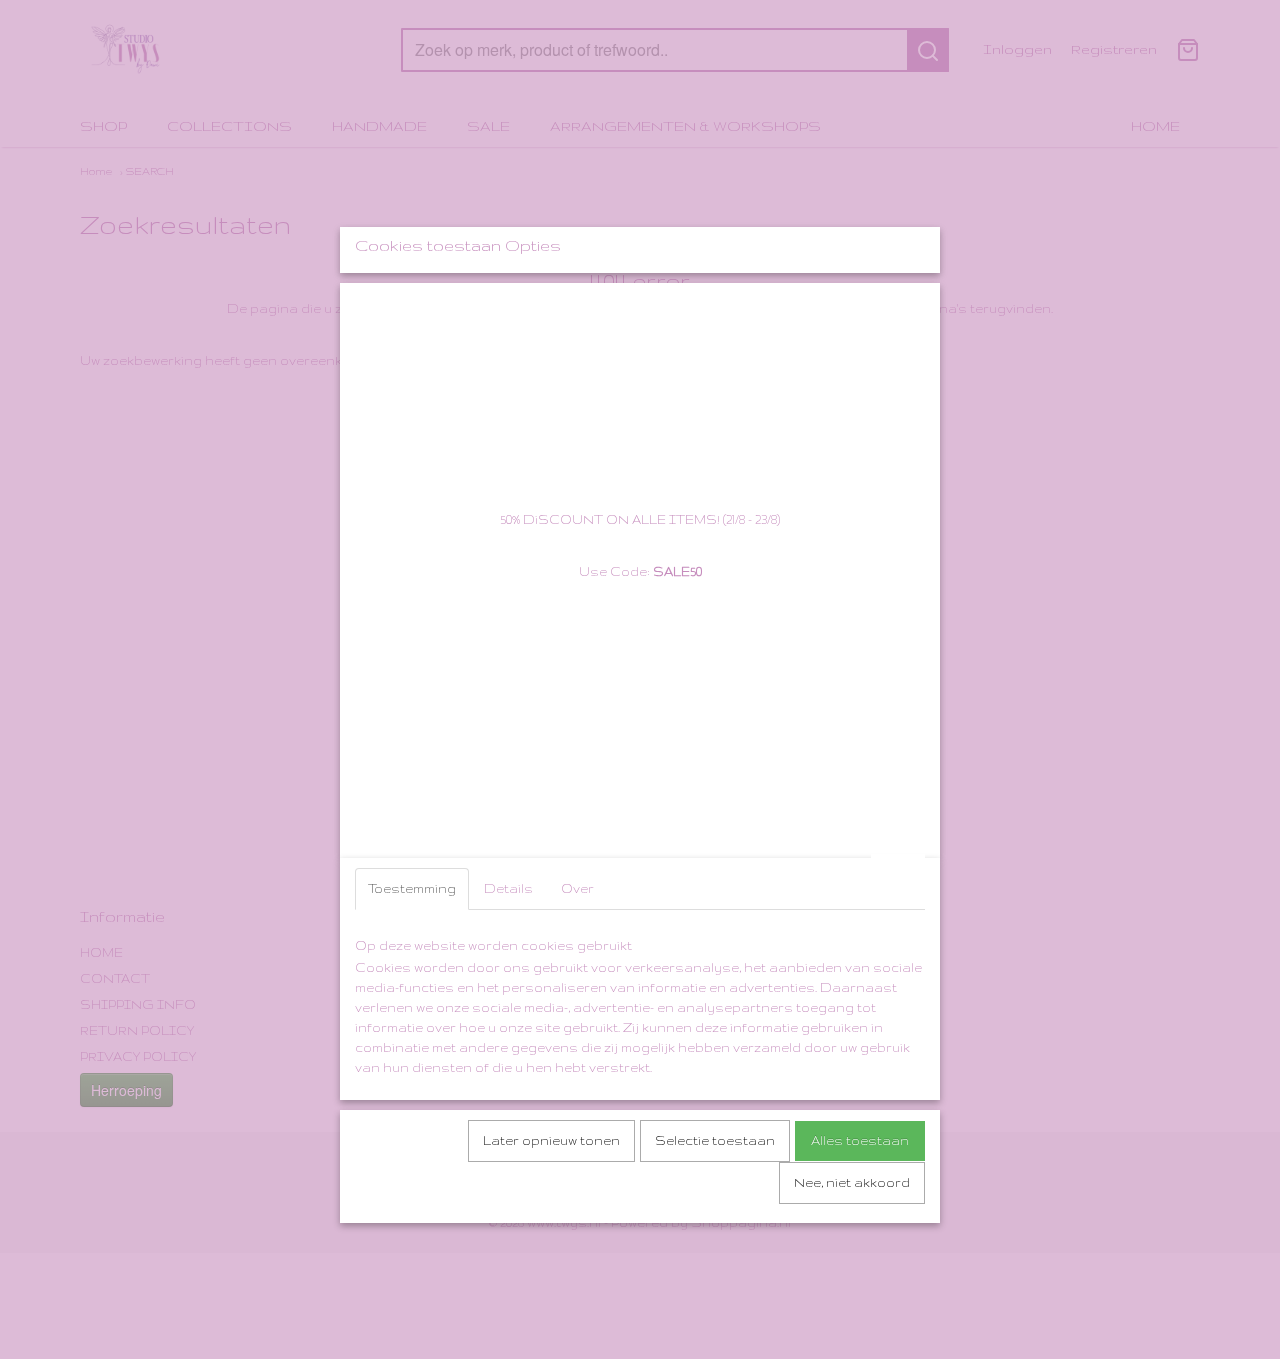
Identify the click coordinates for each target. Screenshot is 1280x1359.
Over (577, 888)
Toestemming (412, 888)
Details (508, 888)
